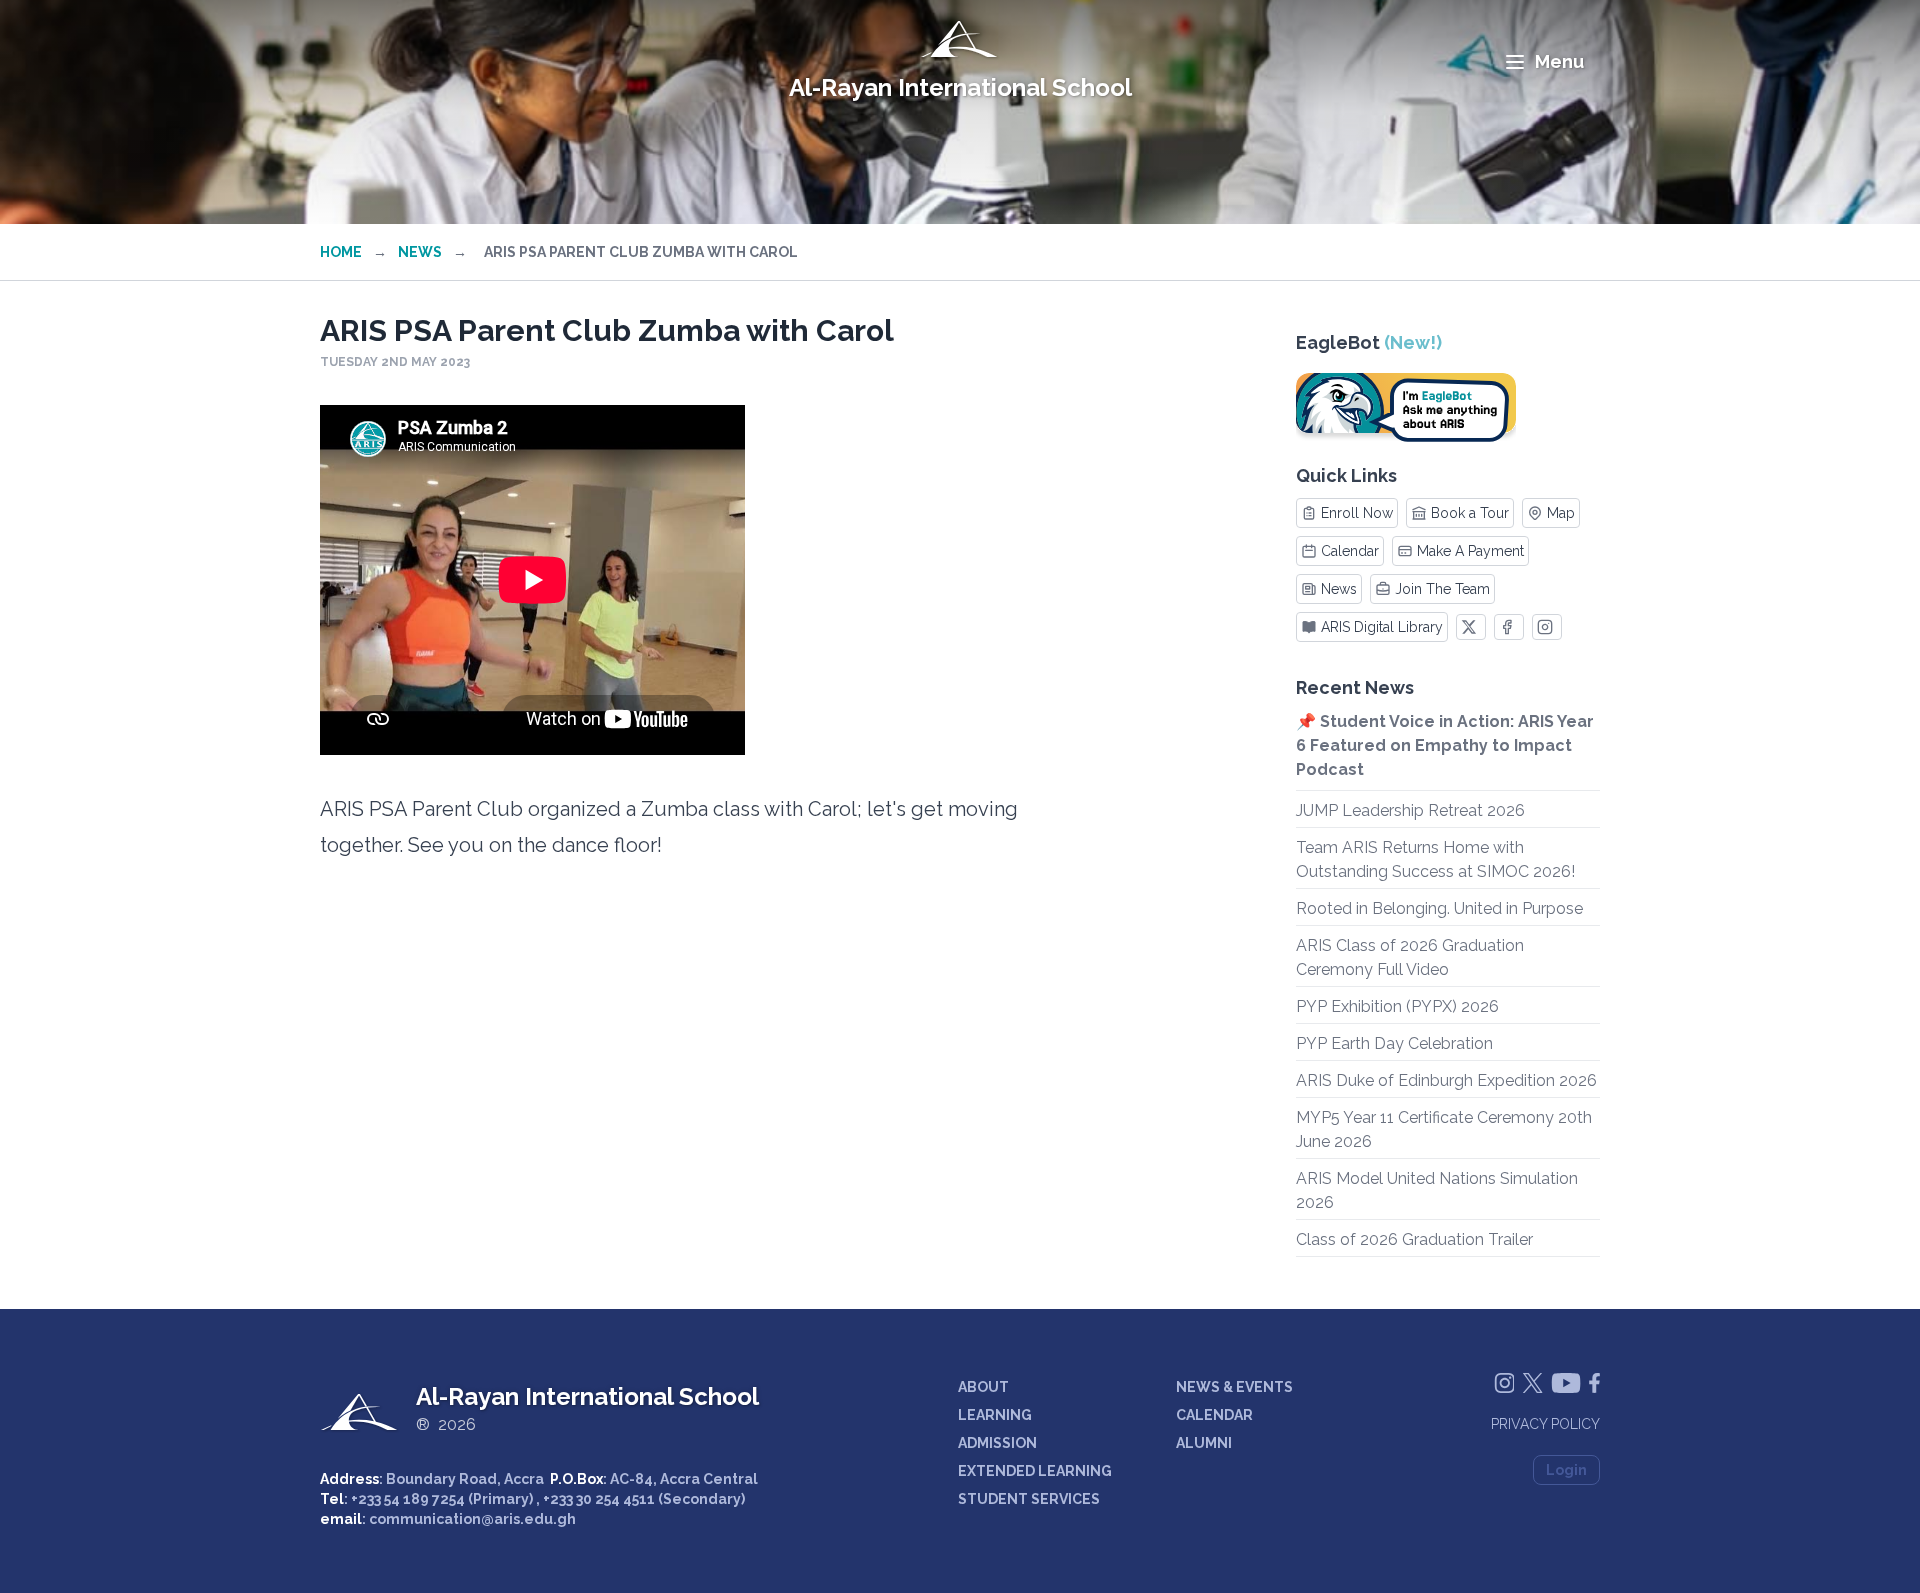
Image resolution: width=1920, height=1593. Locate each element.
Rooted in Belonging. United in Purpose (1439, 908)
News (420, 252)
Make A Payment (1470, 551)
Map (1561, 513)
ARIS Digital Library (1382, 627)
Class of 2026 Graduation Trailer (1414, 1239)
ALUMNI (1204, 1443)
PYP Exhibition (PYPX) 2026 (1397, 1006)
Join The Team (1442, 589)
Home (341, 252)
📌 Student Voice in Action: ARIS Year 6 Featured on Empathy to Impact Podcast (1445, 745)
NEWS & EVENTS (1234, 1387)
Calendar (1350, 551)
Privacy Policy (1545, 1424)
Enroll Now (1357, 513)
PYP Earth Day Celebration (1394, 1043)
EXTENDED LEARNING (1035, 1471)
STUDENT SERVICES (1029, 1499)
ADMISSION (997, 1443)
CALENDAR (1214, 1415)
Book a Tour (1470, 513)
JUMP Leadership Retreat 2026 (1410, 810)
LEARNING (995, 1415)
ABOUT (983, 1387)
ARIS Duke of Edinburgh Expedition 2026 (1446, 1080)
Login (1566, 1470)
